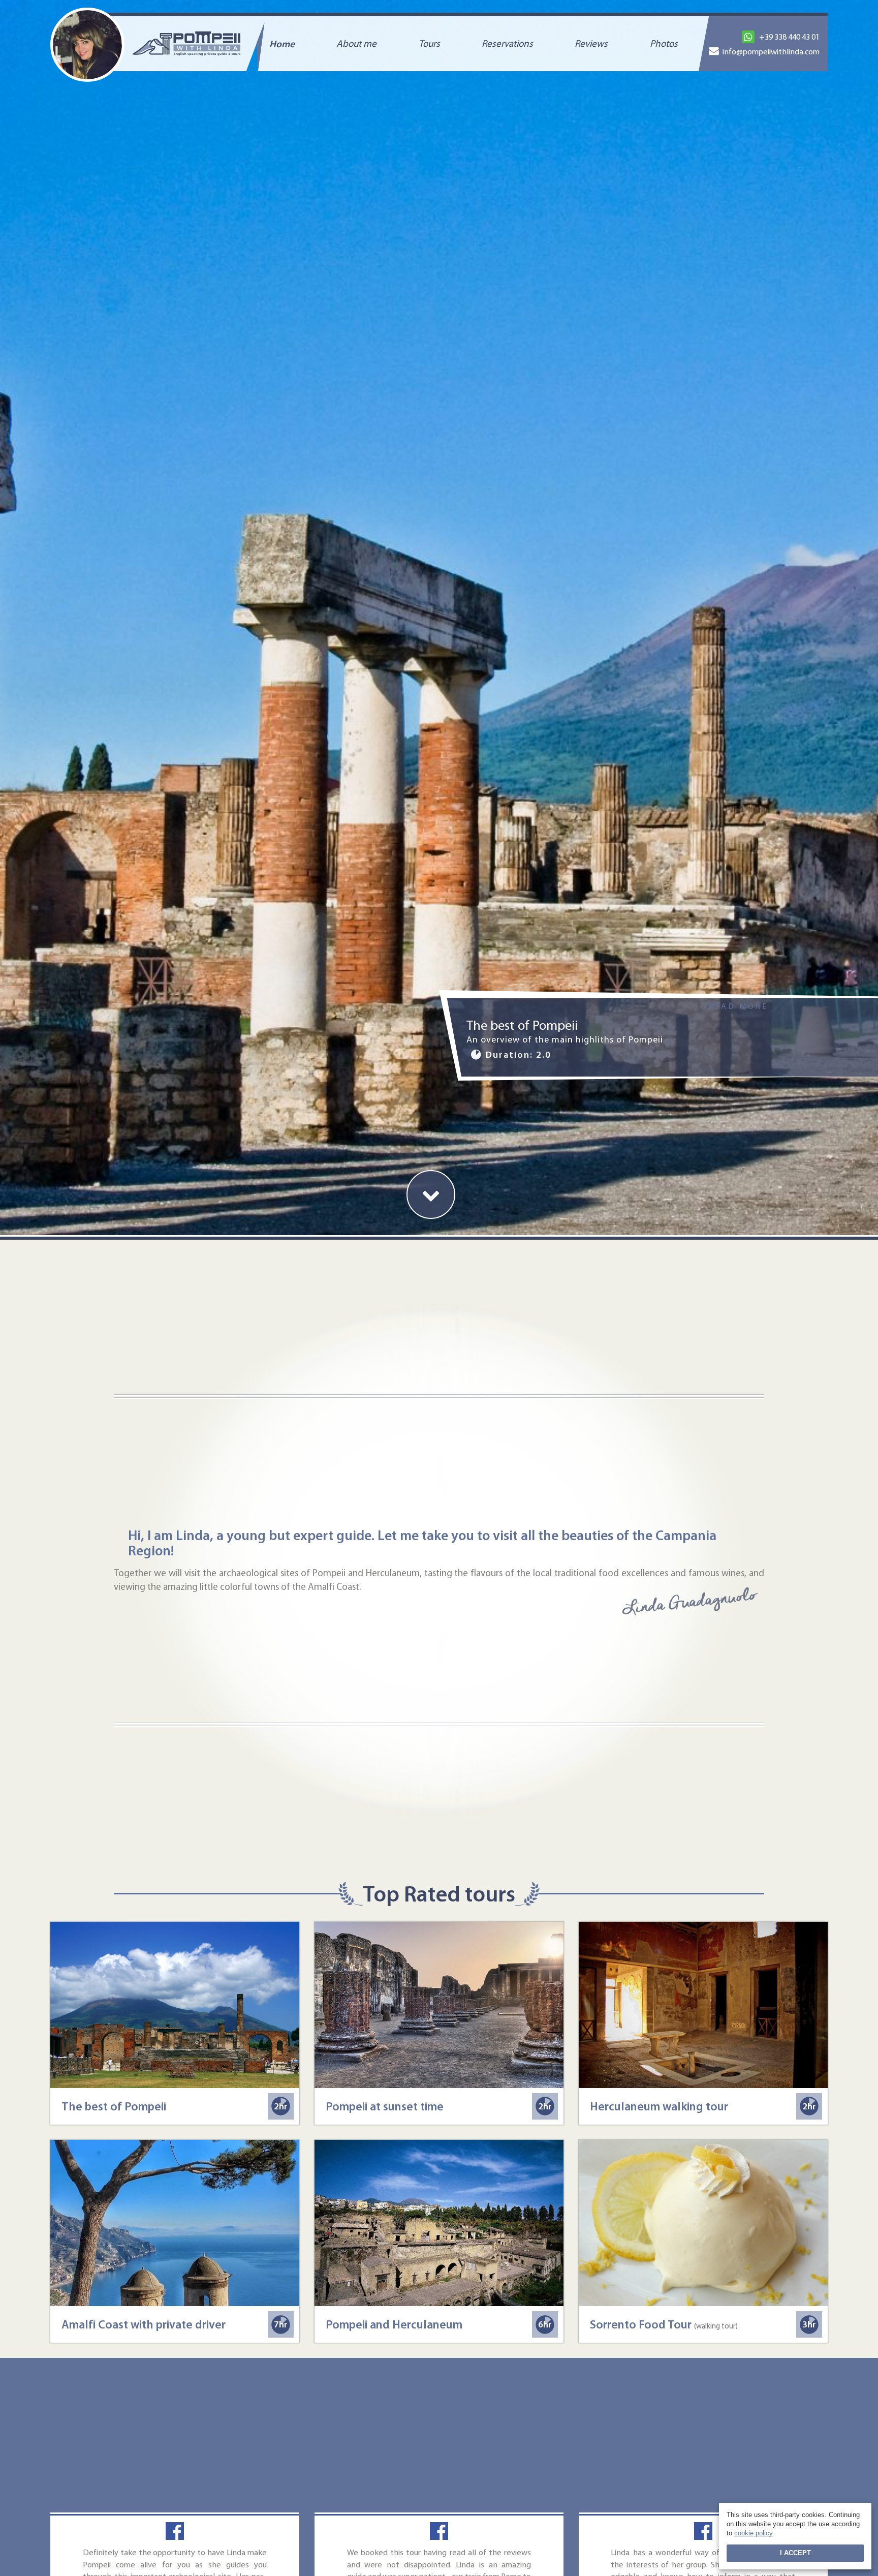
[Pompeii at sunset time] (439, 2005)
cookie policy (754, 2533)
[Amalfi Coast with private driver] (175, 2223)
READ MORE (738, 1006)
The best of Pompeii (114, 2106)
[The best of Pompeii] (175, 2005)
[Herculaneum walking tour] (703, 2005)
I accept (795, 2553)
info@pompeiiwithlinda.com (771, 51)
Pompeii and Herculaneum (394, 2324)
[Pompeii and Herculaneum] (439, 2223)
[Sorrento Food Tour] (703, 2223)
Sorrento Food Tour (664, 2324)
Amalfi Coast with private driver (144, 2324)
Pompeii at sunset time (385, 2106)
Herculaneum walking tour (659, 2106)
